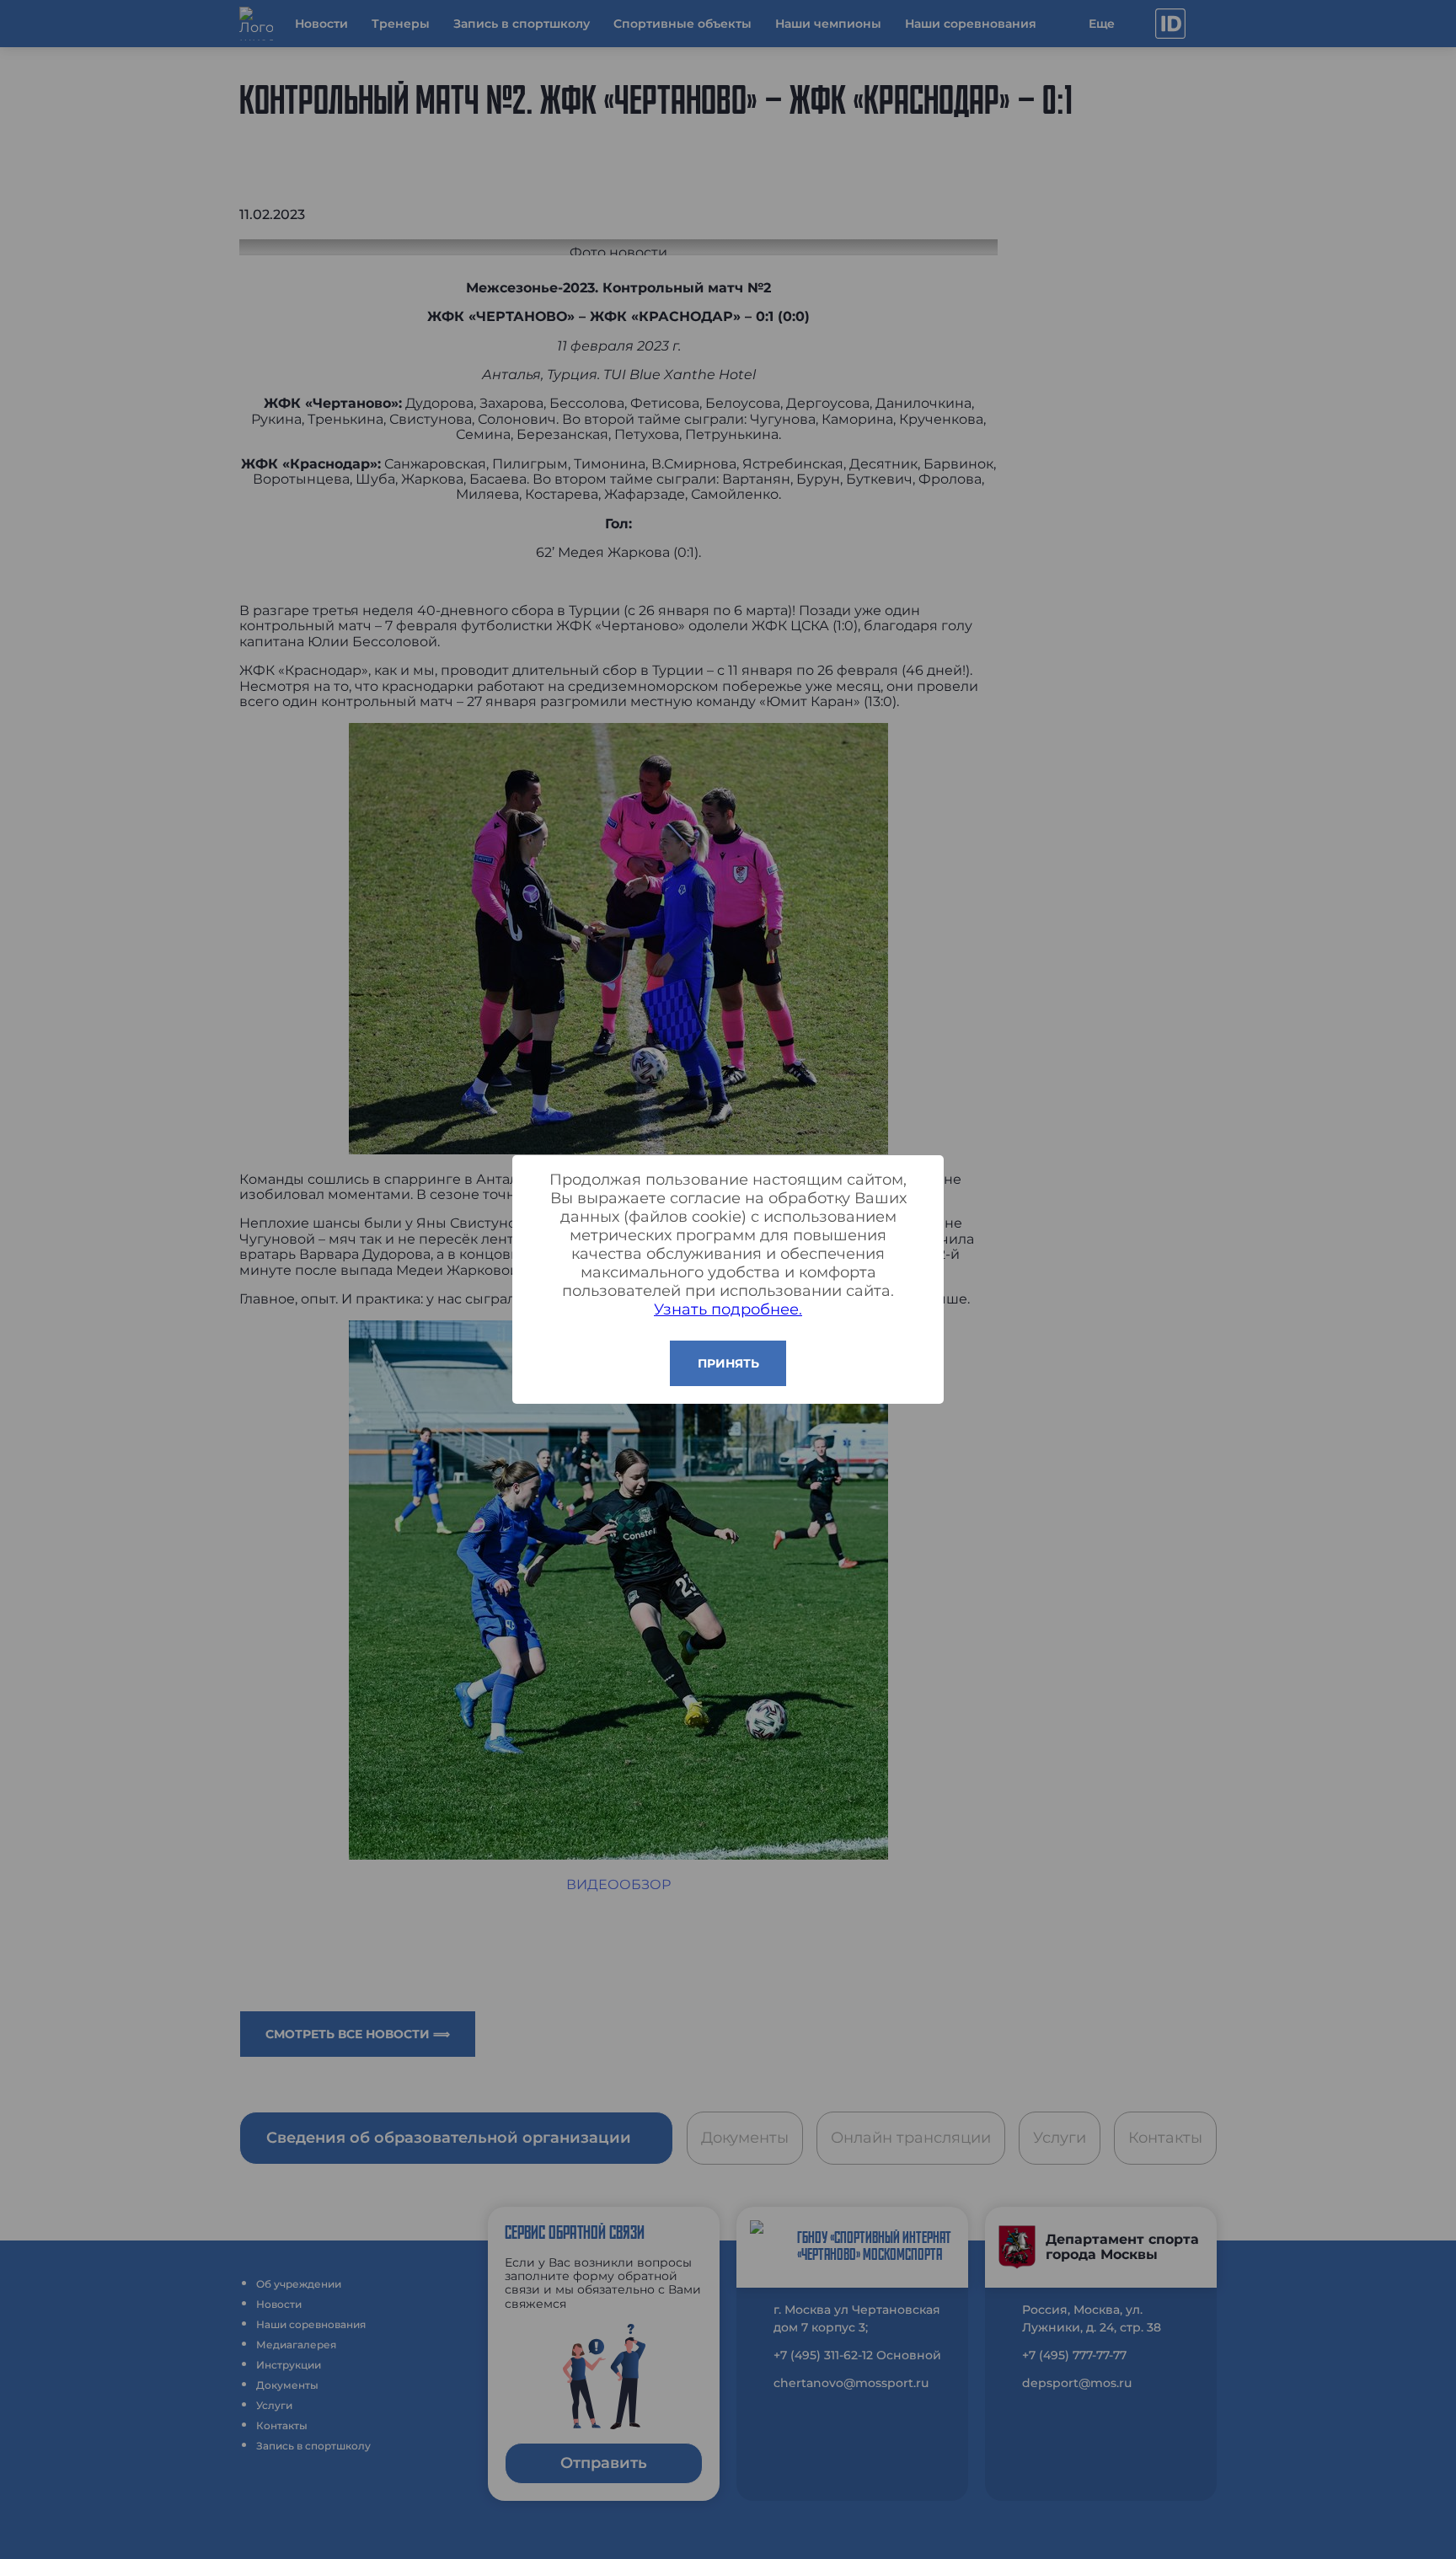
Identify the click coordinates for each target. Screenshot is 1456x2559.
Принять (728, 1363)
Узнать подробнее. (728, 1309)
